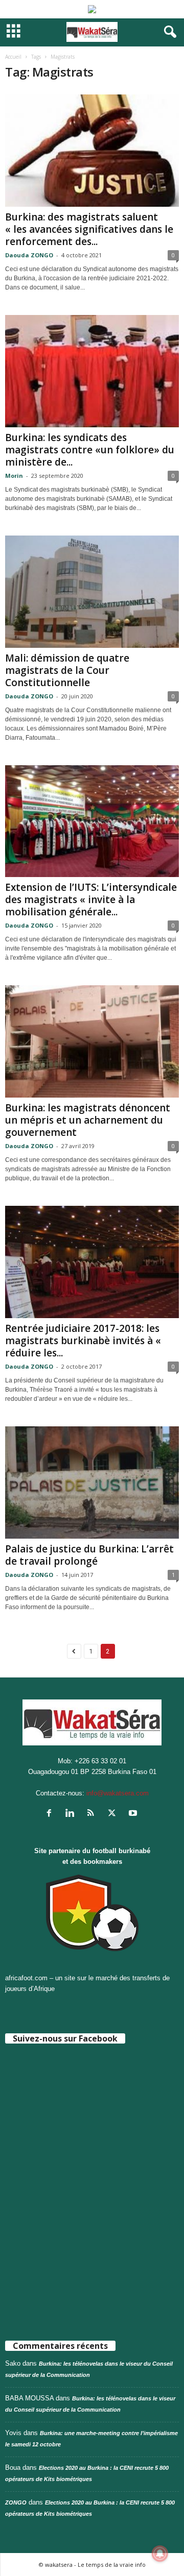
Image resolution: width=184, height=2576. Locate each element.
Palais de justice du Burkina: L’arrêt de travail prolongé (89, 1555)
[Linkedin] (72, 1814)
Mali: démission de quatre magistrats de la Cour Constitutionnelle (67, 670)
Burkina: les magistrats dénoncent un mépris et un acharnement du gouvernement (88, 1120)
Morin (14, 476)
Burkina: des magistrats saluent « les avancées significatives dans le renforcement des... (89, 229)
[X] (114, 1814)
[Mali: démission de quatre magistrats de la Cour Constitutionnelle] (92, 592)
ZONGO (16, 2502)
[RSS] (93, 1814)
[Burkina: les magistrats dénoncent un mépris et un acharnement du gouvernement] (92, 1041)
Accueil (13, 57)
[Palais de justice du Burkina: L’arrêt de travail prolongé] (92, 1483)
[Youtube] (134, 1814)
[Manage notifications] (160, 2554)
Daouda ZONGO (29, 255)
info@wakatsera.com (118, 1793)
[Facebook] (51, 1814)
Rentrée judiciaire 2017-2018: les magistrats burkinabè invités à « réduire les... (83, 1341)
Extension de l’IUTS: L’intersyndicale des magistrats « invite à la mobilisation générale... (91, 900)
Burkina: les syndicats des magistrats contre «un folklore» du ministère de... (90, 450)
